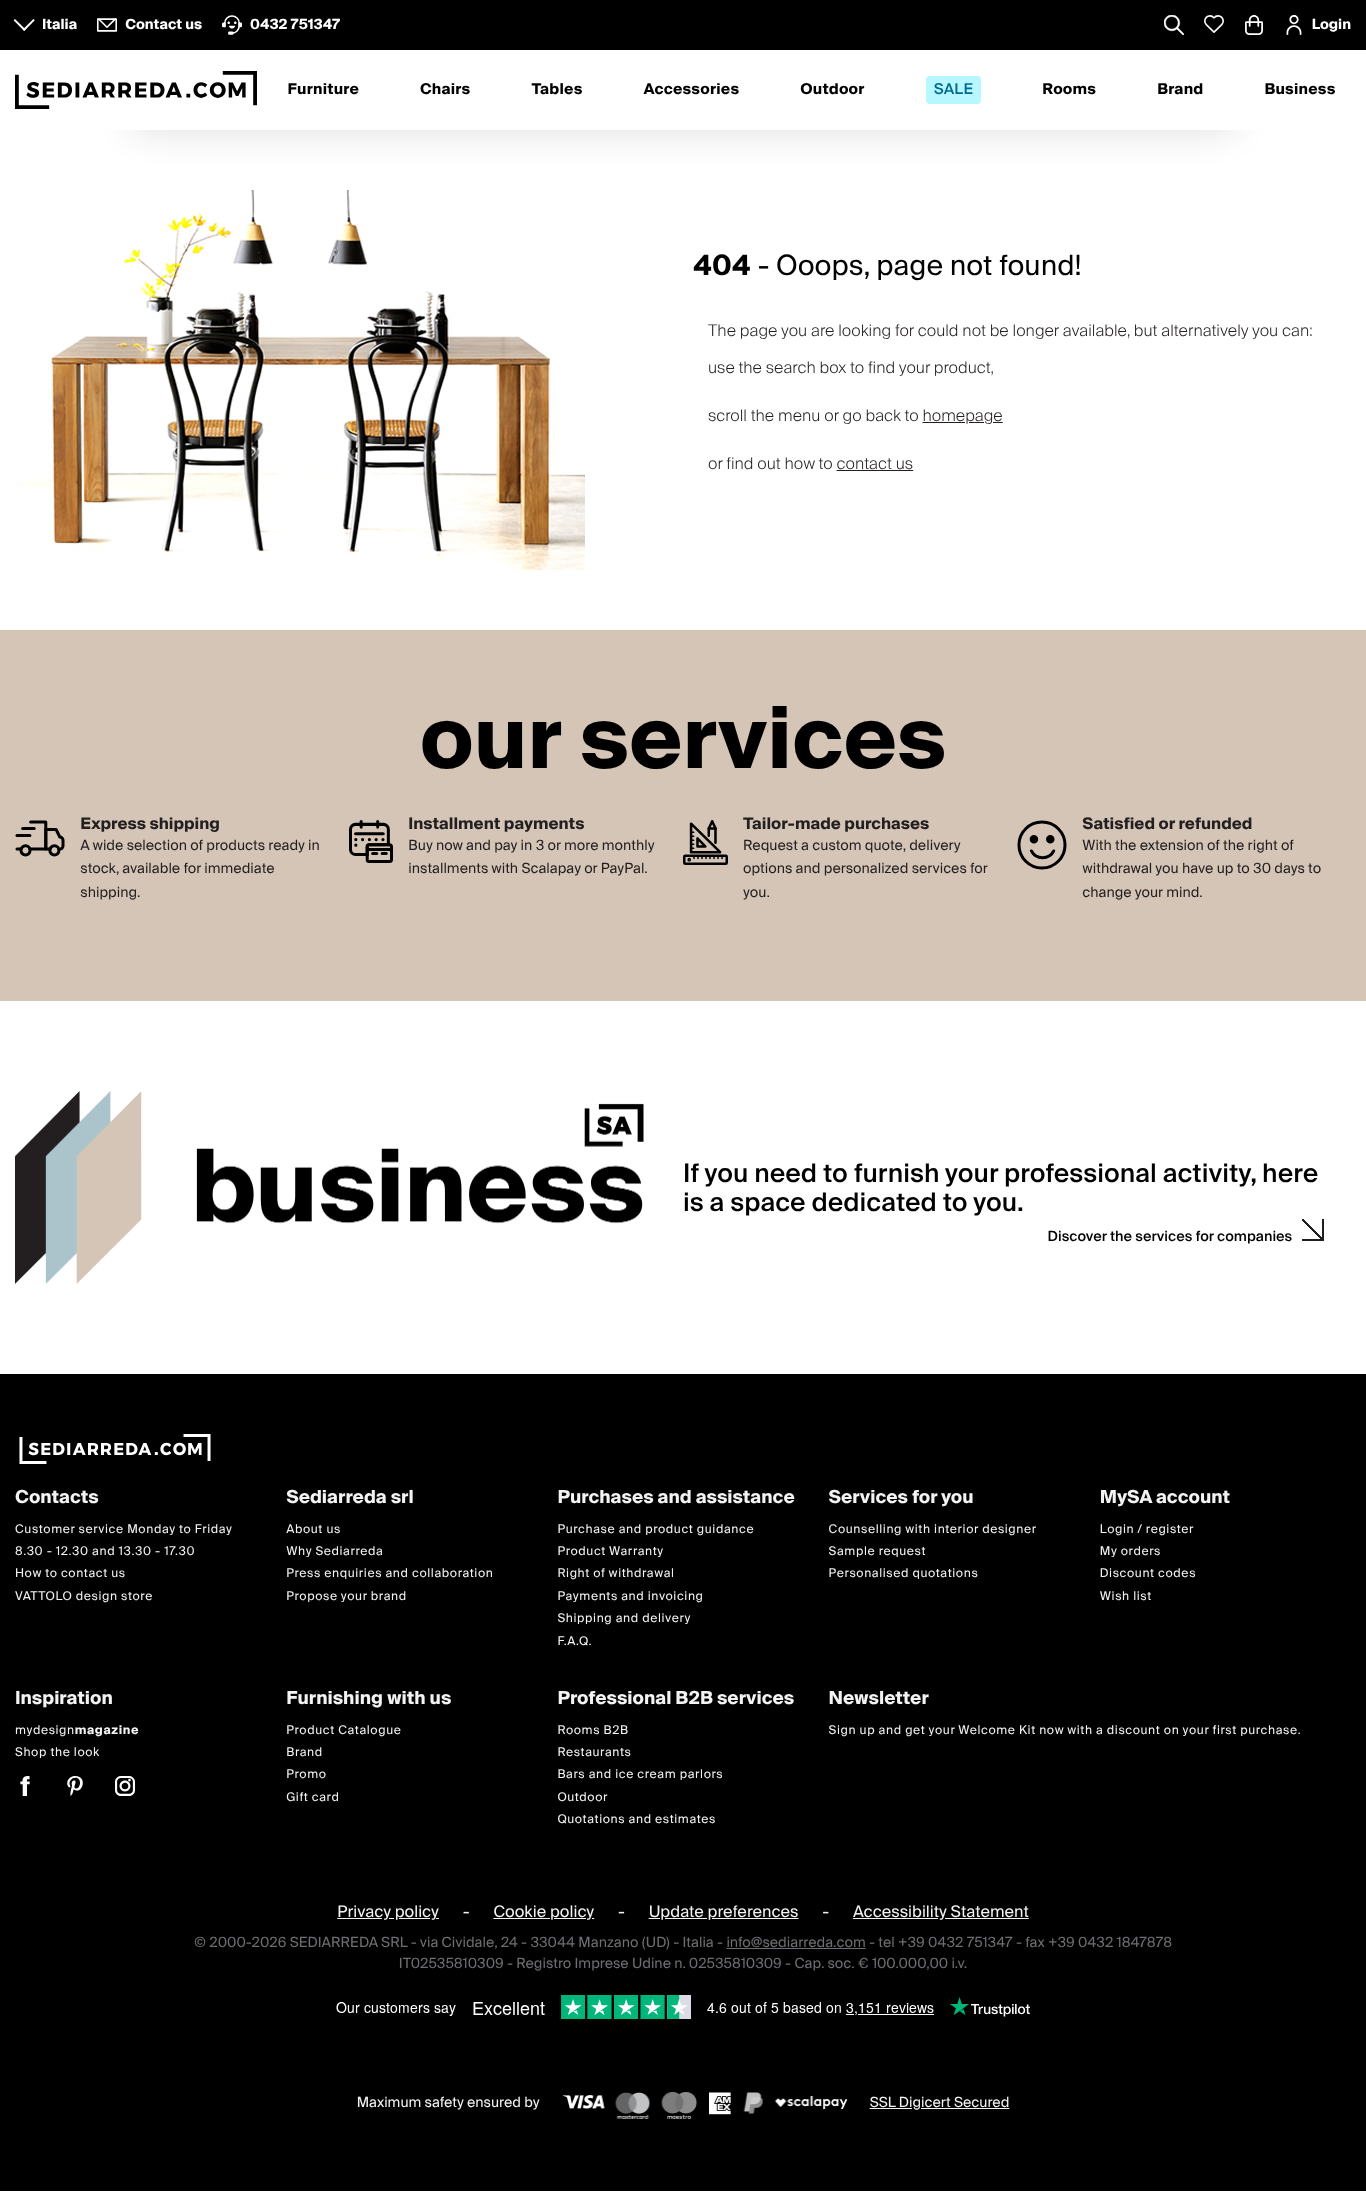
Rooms (1069, 90)
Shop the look (57, 1752)
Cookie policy (543, 1913)
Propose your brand (346, 1596)
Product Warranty (610, 1551)
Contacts (57, 1498)
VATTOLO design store (84, 1596)
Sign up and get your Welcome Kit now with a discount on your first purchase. (1065, 1730)
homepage (962, 416)
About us (313, 1529)
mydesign (77, 1730)
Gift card (312, 1797)
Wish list (1126, 1596)
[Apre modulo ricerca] (1174, 27)
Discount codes (1148, 1574)
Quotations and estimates (636, 1820)
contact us (875, 464)
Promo (306, 1775)
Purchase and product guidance (655, 1529)
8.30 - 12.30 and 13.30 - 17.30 (105, 1551)
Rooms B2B (592, 1730)
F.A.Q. (574, 1641)
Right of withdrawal (615, 1574)
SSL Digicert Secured (940, 2103)
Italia (59, 25)
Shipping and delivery (624, 1619)
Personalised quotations (904, 1574)
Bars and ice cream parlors (640, 1775)
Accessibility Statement (941, 1913)
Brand (1180, 90)
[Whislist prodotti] (1214, 24)
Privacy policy (388, 1913)
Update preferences (724, 1913)
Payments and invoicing (630, 1596)
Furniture (323, 90)
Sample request (877, 1551)
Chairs (445, 90)
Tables (556, 90)
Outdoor (832, 90)
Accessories (692, 90)
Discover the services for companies (1170, 1237)
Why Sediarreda (334, 1551)
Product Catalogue (343, 1730)
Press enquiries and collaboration (389, 1574)
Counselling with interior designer (933, 1529)
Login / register (1147, 1529)
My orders (1130, 1551)
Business (1299, 90)
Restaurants (594, 1752)
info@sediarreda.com (795, 1943)
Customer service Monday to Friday (124, 1529)
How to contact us (70, 1574)
